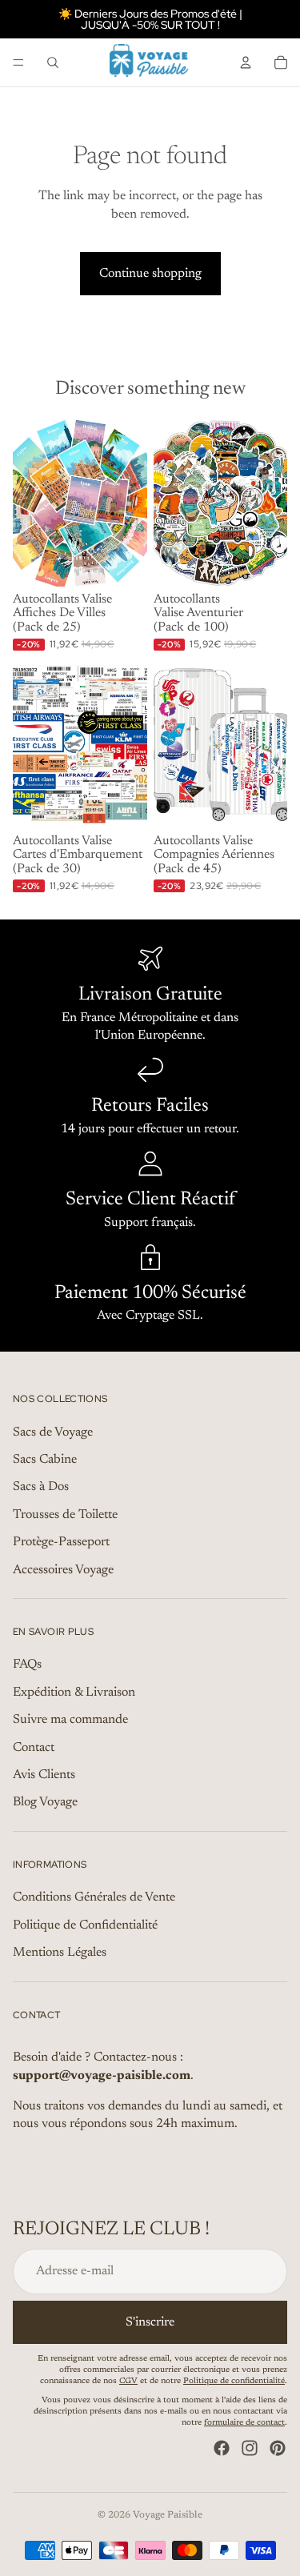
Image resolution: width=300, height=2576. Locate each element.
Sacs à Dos (41, 1488)
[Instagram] (250, 2449)
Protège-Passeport (61, 1543)
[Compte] (246, 62)
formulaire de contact (244, 2424)
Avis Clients (44, 1775)
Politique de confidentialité (234, 2382)
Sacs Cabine (45, 1460)
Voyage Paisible (168, 2515)
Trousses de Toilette (65, 1515)
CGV (128, 2382)
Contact (34, 1748)
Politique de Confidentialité (85, 1925)
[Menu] (18, 62)
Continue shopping (150, 274)
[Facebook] (222, 2449)
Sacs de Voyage (53, 1432)
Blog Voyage (45, 1803)
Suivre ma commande (70, 1721)
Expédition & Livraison (74, 1693)
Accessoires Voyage (63, 1570)
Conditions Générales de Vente (94, 1898)
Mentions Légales (60, 1953)
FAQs (27, 1665)
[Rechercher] (53, 62)
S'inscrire (150, 2322)
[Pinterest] (278, 2449)
